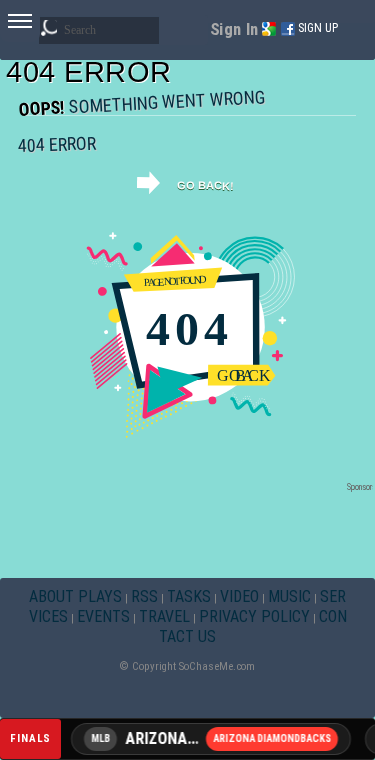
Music (289, 596)
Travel (164, 616)
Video (239, 596)
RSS (144, 596)
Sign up (318, 28)
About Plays (75, 596)
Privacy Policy (254, 616)
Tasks (189, 596)
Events (103, 616)
